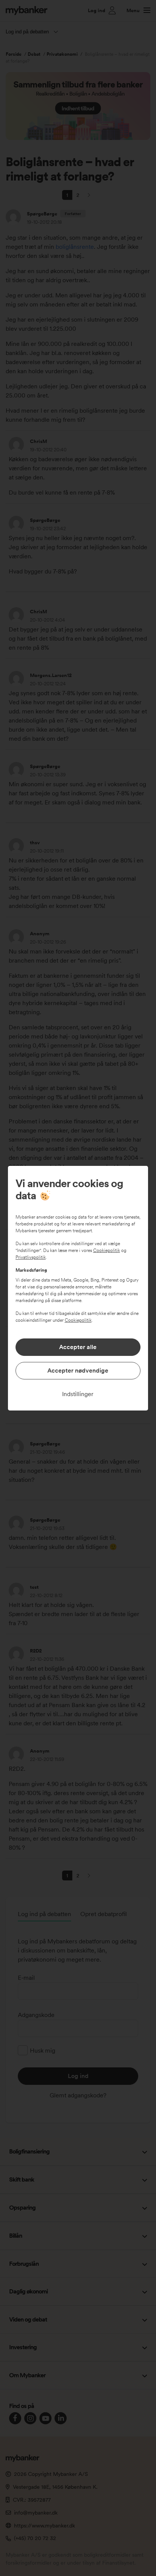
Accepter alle (78, 1347)
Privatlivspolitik (31, 1257)
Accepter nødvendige (78, 1370)
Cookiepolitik (107, 1250)
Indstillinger (78, 1394)
